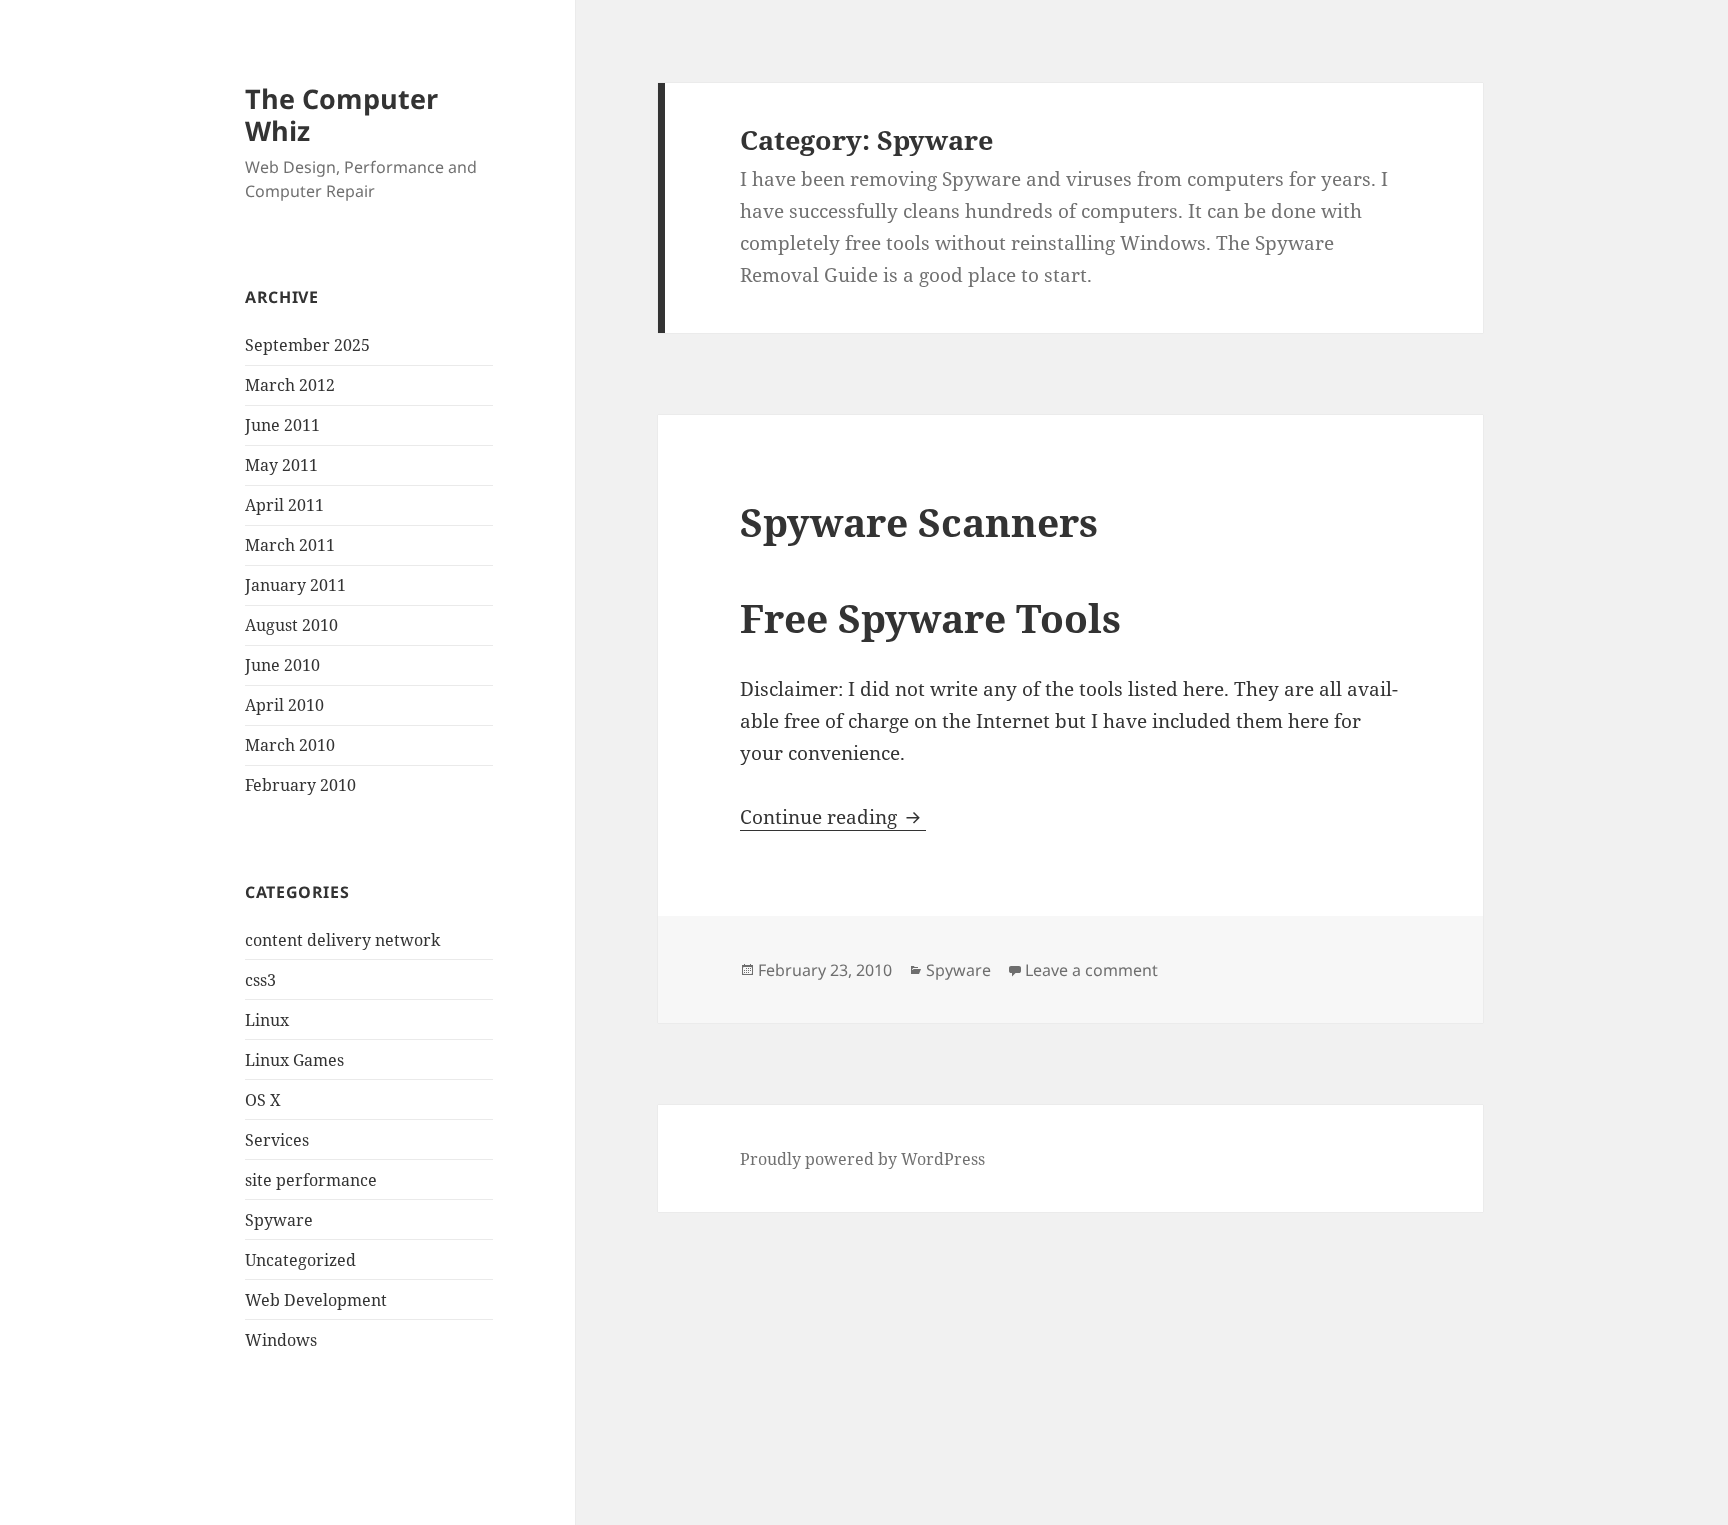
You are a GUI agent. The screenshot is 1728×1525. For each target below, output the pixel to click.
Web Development (316, 1300)
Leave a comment (1091, 970)
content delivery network (342, 940)
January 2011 (295, 585)
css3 (260, 980)
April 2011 (284, 505)
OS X (263, 1100)
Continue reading (833, 817)
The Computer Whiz (341, 114)
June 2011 (282, 425)
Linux (267, 1020)
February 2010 (300, 785)
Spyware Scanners (919, 521)
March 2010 (290, 745)
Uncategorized (300, 1260)
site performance (311, 1180)
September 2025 (307, 345)
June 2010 (282, 665)
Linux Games (294, 1060)
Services (277, 1140)
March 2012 (290, 385)
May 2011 (281, 465)
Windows (281, 1340)
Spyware (279, 1220)
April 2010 (284, 705)
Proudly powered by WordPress (862, 1159)
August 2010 (291, 625)
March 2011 (290, 545)
